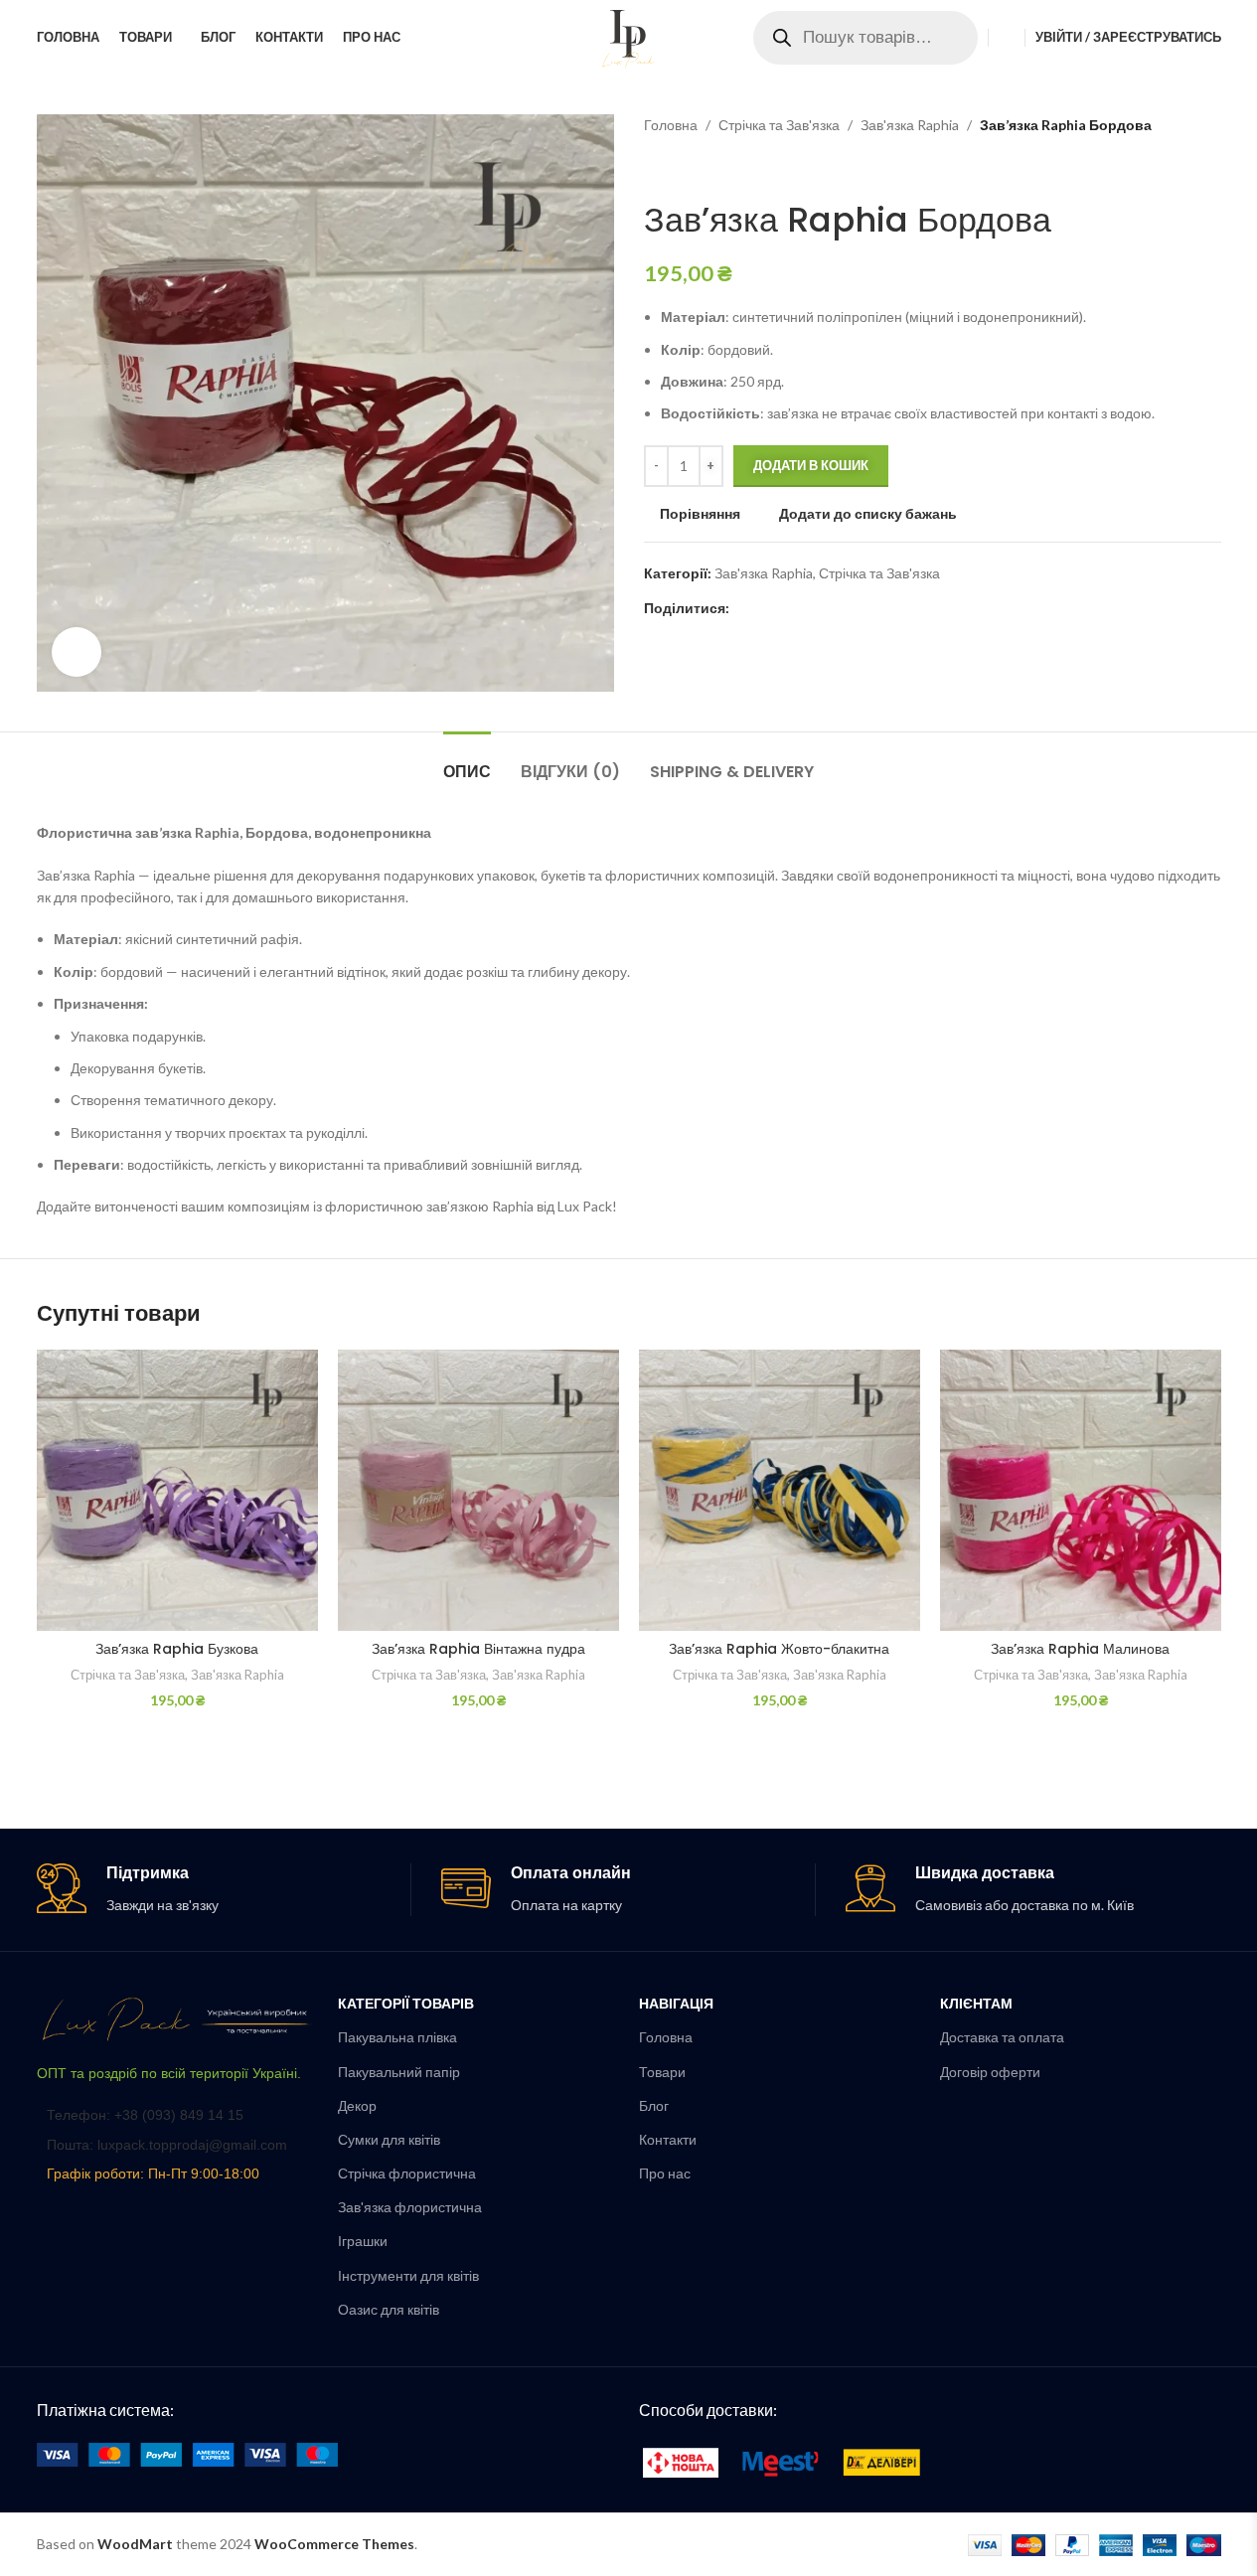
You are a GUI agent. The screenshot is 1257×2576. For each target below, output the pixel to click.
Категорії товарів (406, 2003)
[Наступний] (704, 168)
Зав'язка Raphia (910, 125)
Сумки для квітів (389, 2139)
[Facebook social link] (741, 609)
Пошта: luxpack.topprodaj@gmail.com (167, 2145)
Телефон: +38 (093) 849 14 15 (145, 2115)
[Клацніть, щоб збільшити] (77, 652)
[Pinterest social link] (789, 609)
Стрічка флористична (407, 2173)
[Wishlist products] (1007, 38)
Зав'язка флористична (410, 2207)
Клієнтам (976, 2003)
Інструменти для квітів (408, 2275)
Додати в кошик (811, 465)
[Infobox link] (224, 1890)
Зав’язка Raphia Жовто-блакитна (779, 1649)
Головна (671, 125)
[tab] (467, 762)
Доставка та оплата (1002, 2037)
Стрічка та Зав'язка (779, 125)
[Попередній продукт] (656, 168)
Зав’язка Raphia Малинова (1080, 1649)
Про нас (665, 2173)
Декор (357, 2105)
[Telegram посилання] (837, 609)
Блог (654, 2105)
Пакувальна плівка (397, 2037)
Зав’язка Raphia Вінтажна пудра (478, 1649)
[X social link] (765, 609)
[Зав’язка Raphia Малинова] (1081, 1490)
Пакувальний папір (399, 2072)
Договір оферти (990, 2072)
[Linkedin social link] (813, 609)
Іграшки (363, 2241)
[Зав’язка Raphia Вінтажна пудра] (478, 1490)
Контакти (668, 2139)
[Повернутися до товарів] (680, 168)
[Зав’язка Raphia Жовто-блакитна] (780, 1490)
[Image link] (177, 2018)
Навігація (676, 2003)
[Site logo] (629, 35)
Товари (662, 2072)
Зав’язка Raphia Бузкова (177, 1649)
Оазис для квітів (389, 2309)
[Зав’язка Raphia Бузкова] (177, 1490)
